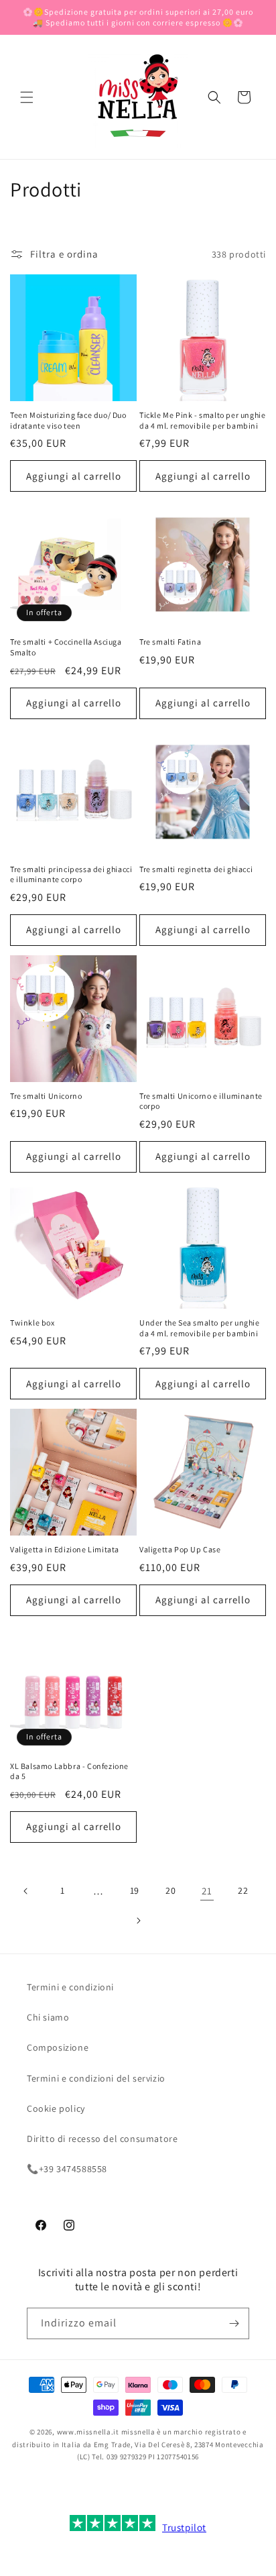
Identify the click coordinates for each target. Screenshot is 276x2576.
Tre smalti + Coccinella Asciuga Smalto (66, 647)
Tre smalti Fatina (170, 642)
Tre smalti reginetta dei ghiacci (196, 869)
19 (135, 1890)
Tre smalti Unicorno (46, 1096)
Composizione (58, 2047)
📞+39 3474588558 (67, 2169)
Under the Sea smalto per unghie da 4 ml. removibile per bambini (200, 1328)
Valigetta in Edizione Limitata (65, 1549)
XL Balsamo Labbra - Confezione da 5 (69, 1771)
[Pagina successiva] (138, 1921)
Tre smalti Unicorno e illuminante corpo (201, 1101)
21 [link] (207, 1891)
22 (243, 1890)
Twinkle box (32, 1323)
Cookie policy (56, 2108)
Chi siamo (48, 2017)
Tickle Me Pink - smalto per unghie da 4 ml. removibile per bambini (202, 420)
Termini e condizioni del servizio (96, 2078)
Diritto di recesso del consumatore (102, 2139)
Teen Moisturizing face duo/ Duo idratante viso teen (68, 420)
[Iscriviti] (234, 2323)
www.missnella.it (88, 2432)
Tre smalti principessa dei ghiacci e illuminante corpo (71, 874)
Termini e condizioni (70, 1987)
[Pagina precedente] (26, 1891)
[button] (27, 97)
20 (170, 1890)
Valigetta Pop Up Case (180, 1549)
